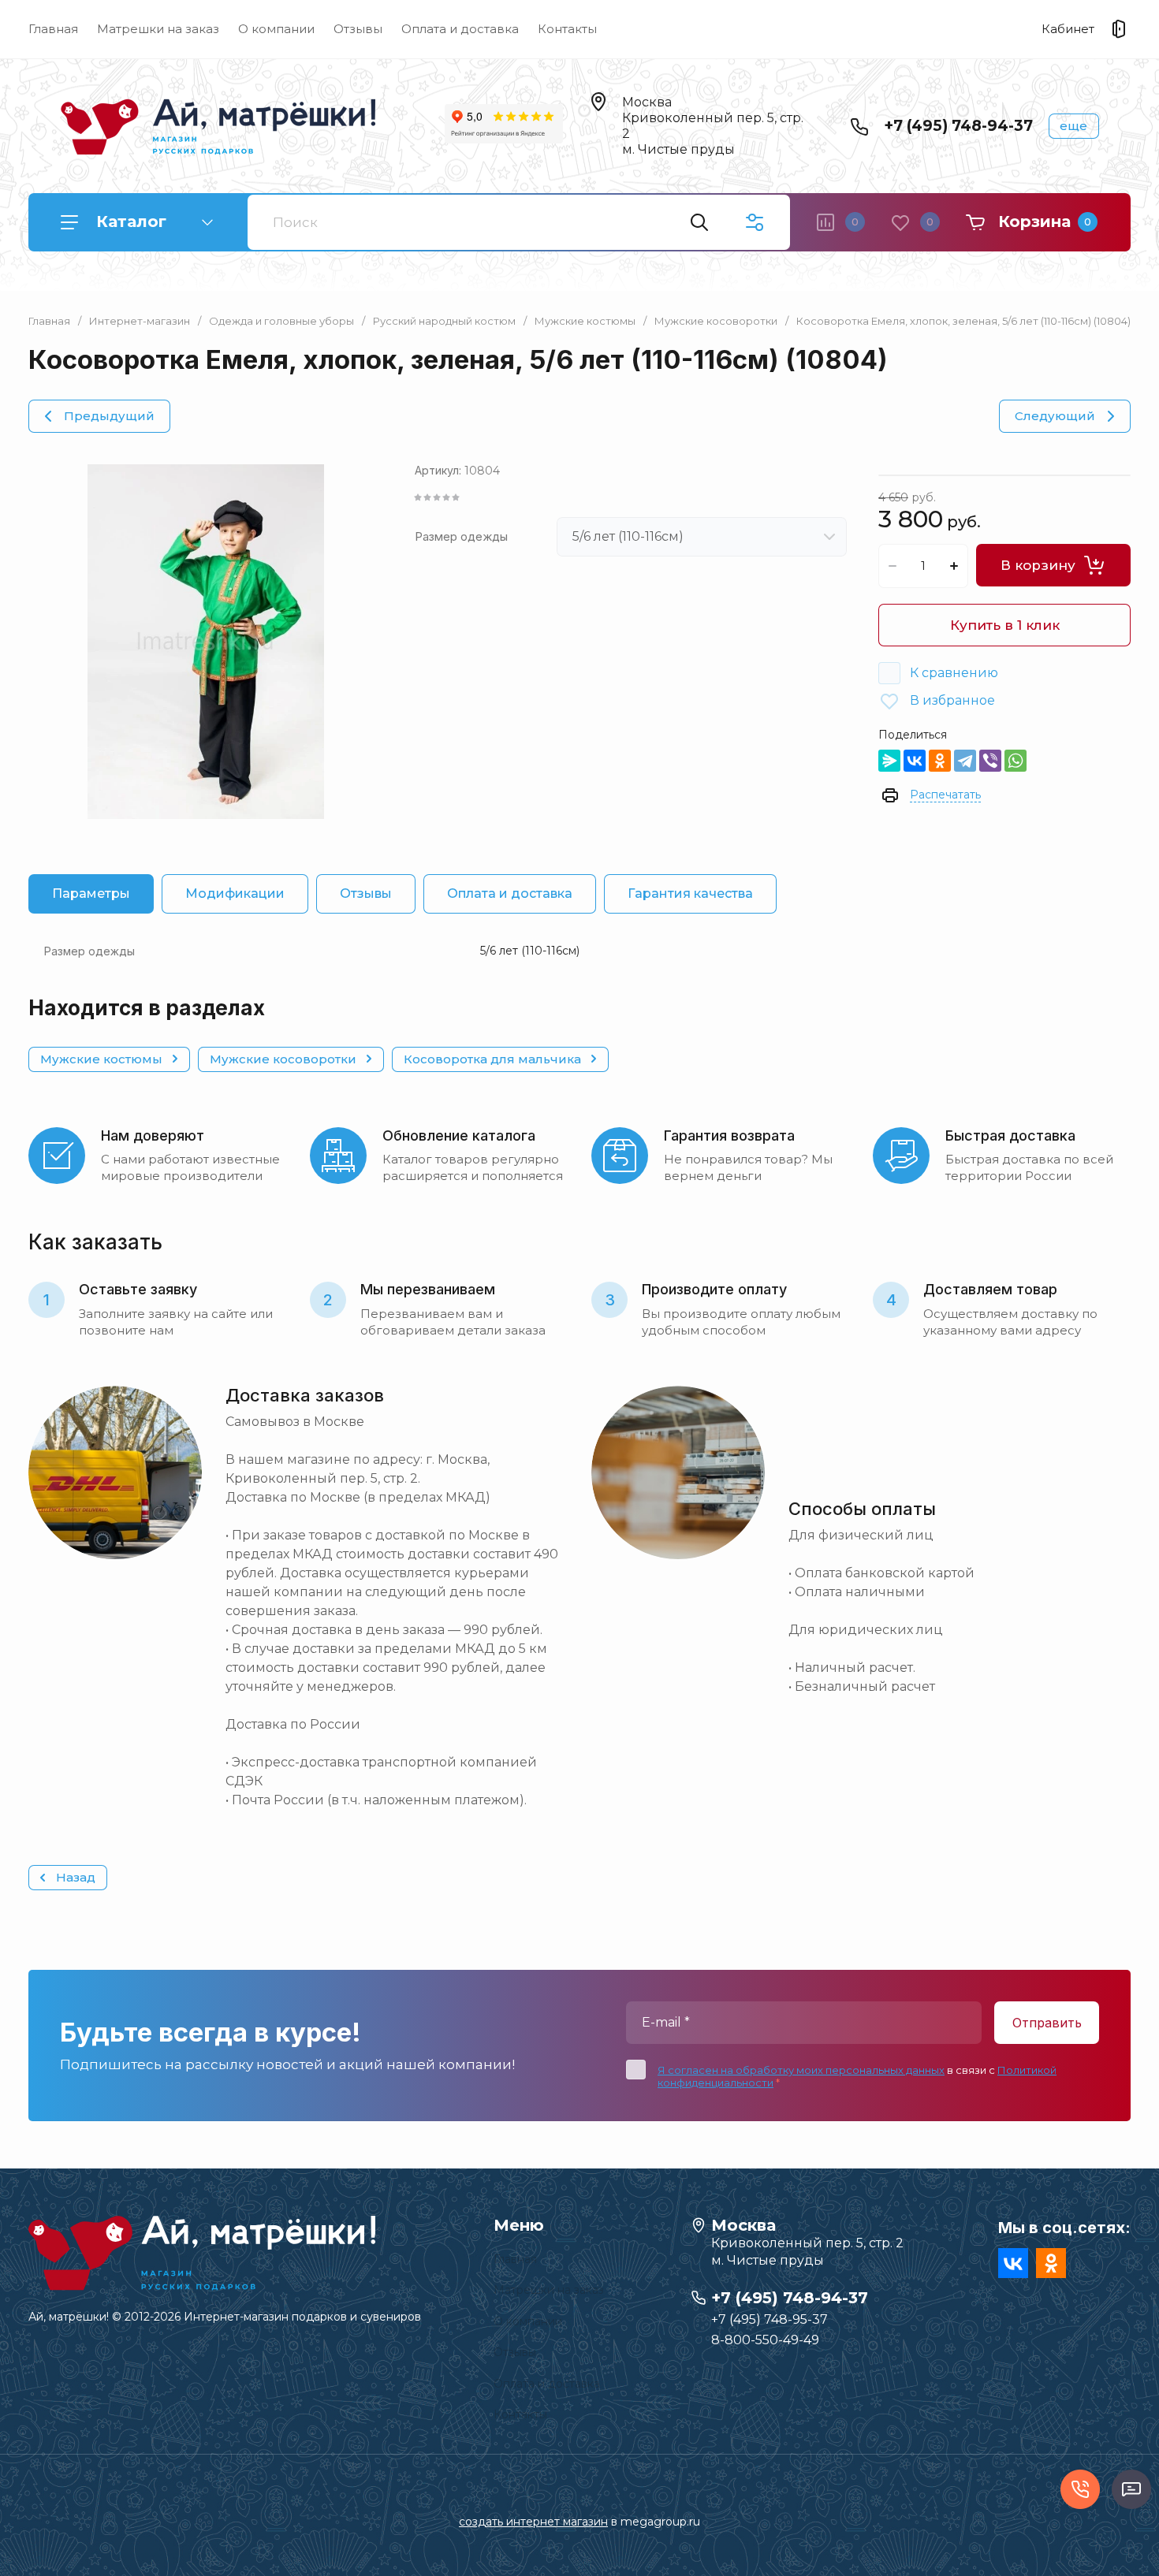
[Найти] (699, 222)
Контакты (567, 29)
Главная (53, 29)
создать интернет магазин (533, 2522)
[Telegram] (965, 761)
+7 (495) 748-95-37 (770, 2319)
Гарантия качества (690, 893)
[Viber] (990, 761)
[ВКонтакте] (915, 761)
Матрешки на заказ (158, 29)
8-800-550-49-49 (765, 2340)
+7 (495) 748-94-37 (958, 126)
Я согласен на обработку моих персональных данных (801, 2070)
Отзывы (358, 29)
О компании (276, 29)
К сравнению (954, 673)
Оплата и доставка (460, 29)
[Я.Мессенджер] (889, 761)
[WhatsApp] (1016, 761)
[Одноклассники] (940, 761)
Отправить (1047, 2023)
